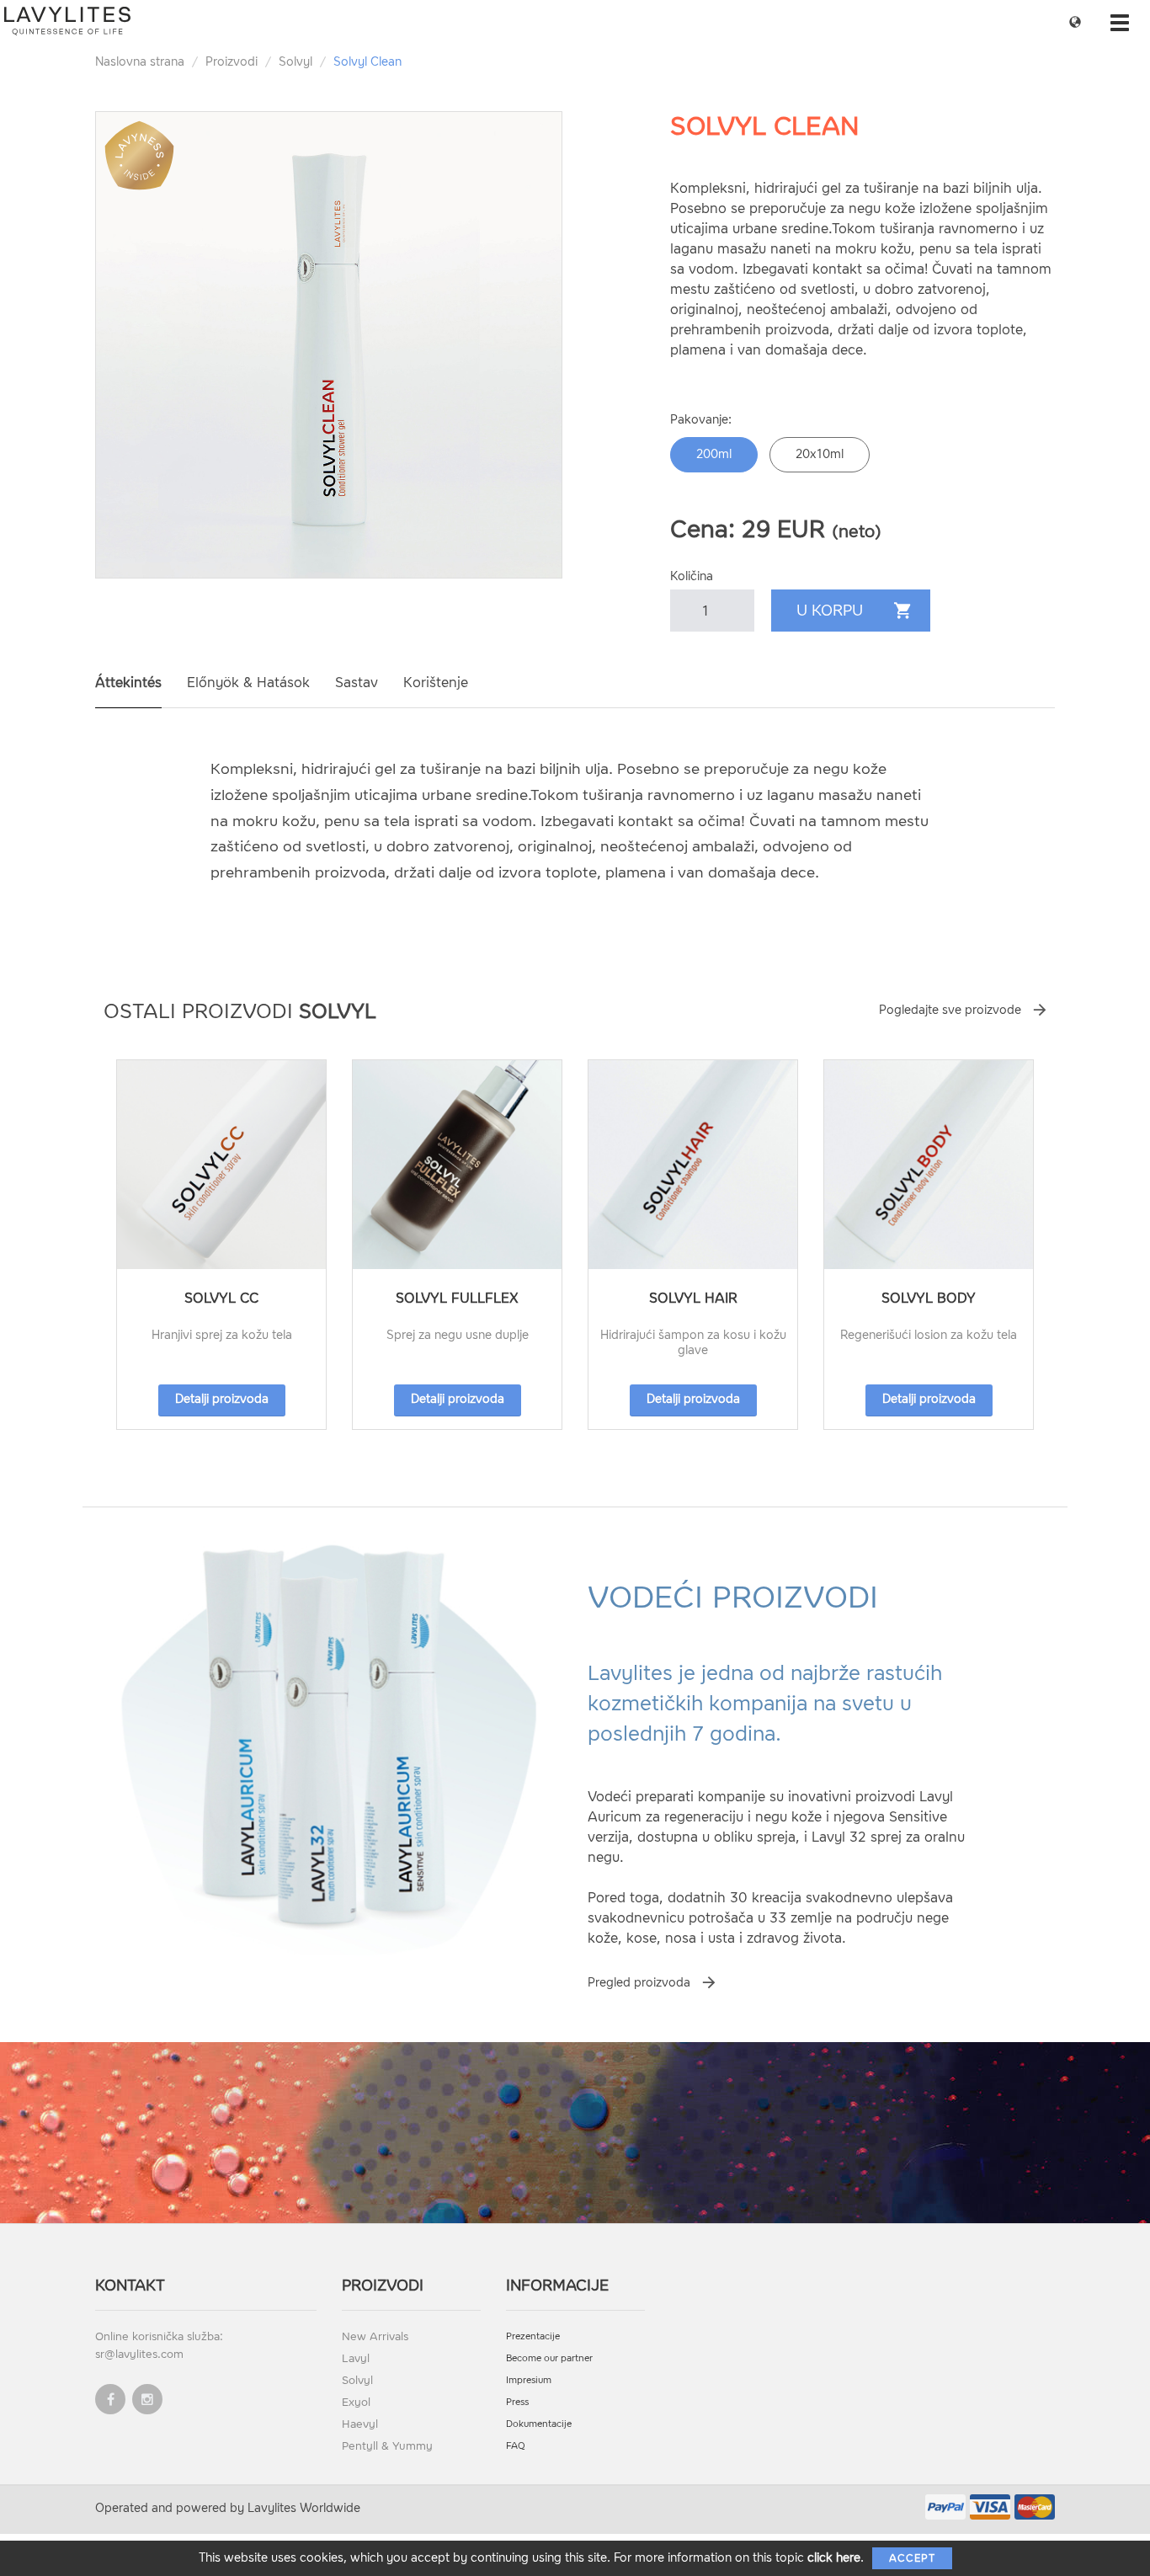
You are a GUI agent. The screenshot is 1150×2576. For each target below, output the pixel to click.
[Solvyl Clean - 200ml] (329, 345)
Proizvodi (232, 62)
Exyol (356, 2402)
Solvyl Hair (693, 1298)
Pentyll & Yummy (387, 2446)
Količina (692, 576)
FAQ (516, 2446)
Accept (912, 2558)
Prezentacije (533, 2336)
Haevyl (360, 2424)
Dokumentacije (539, 2424)
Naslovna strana (140, 62)
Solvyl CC (221, 1298)
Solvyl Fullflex (457, 1298)
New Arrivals (375, 2336)
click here (834, 2558)
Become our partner (549, 2358)
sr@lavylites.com (139, 2354)
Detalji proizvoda (222, 1399)
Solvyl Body (929, 1298)
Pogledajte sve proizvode (950, 1010)
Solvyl (295, 62)
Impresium (529, 2380)
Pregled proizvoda (639, 1983)
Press (517, 2402)
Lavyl (356, 2358)
